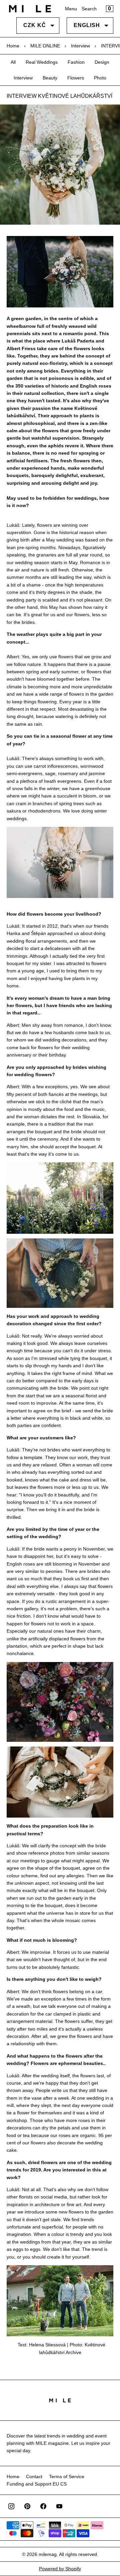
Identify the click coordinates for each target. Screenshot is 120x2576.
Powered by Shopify (60, 2569)
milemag (48, 2554)
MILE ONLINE (45, 46)
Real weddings (42, 62)
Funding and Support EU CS (37, 2484)
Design (102, 62)
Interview (80, 46)
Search (89, 9)
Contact (34, 2477)
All (13, 62)
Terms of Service (67, 2477)
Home (13, 46)
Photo (100, 78)
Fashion (76, 62)
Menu (71, 9)
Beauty (50, 78)
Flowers (76, 78)
